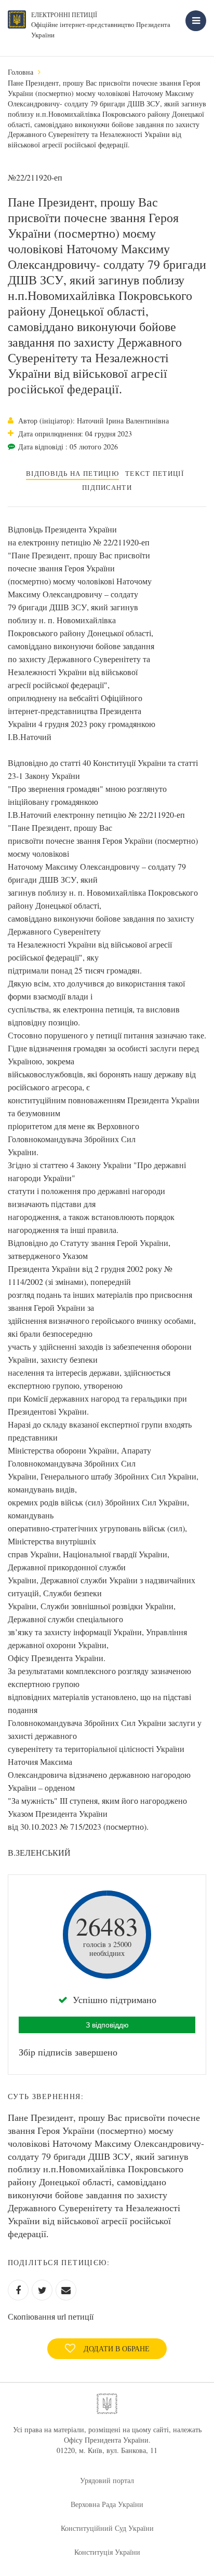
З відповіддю (107, 2025)
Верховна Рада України (107, 2504)
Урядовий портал (107, 2480)
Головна (21, 72)
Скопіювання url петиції (51, 2316)
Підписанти (107, 487)
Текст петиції (155, 473)
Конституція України (107, 2552)
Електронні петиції (64, 15)
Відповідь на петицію (72, 473)
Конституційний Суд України (107, 2528)
